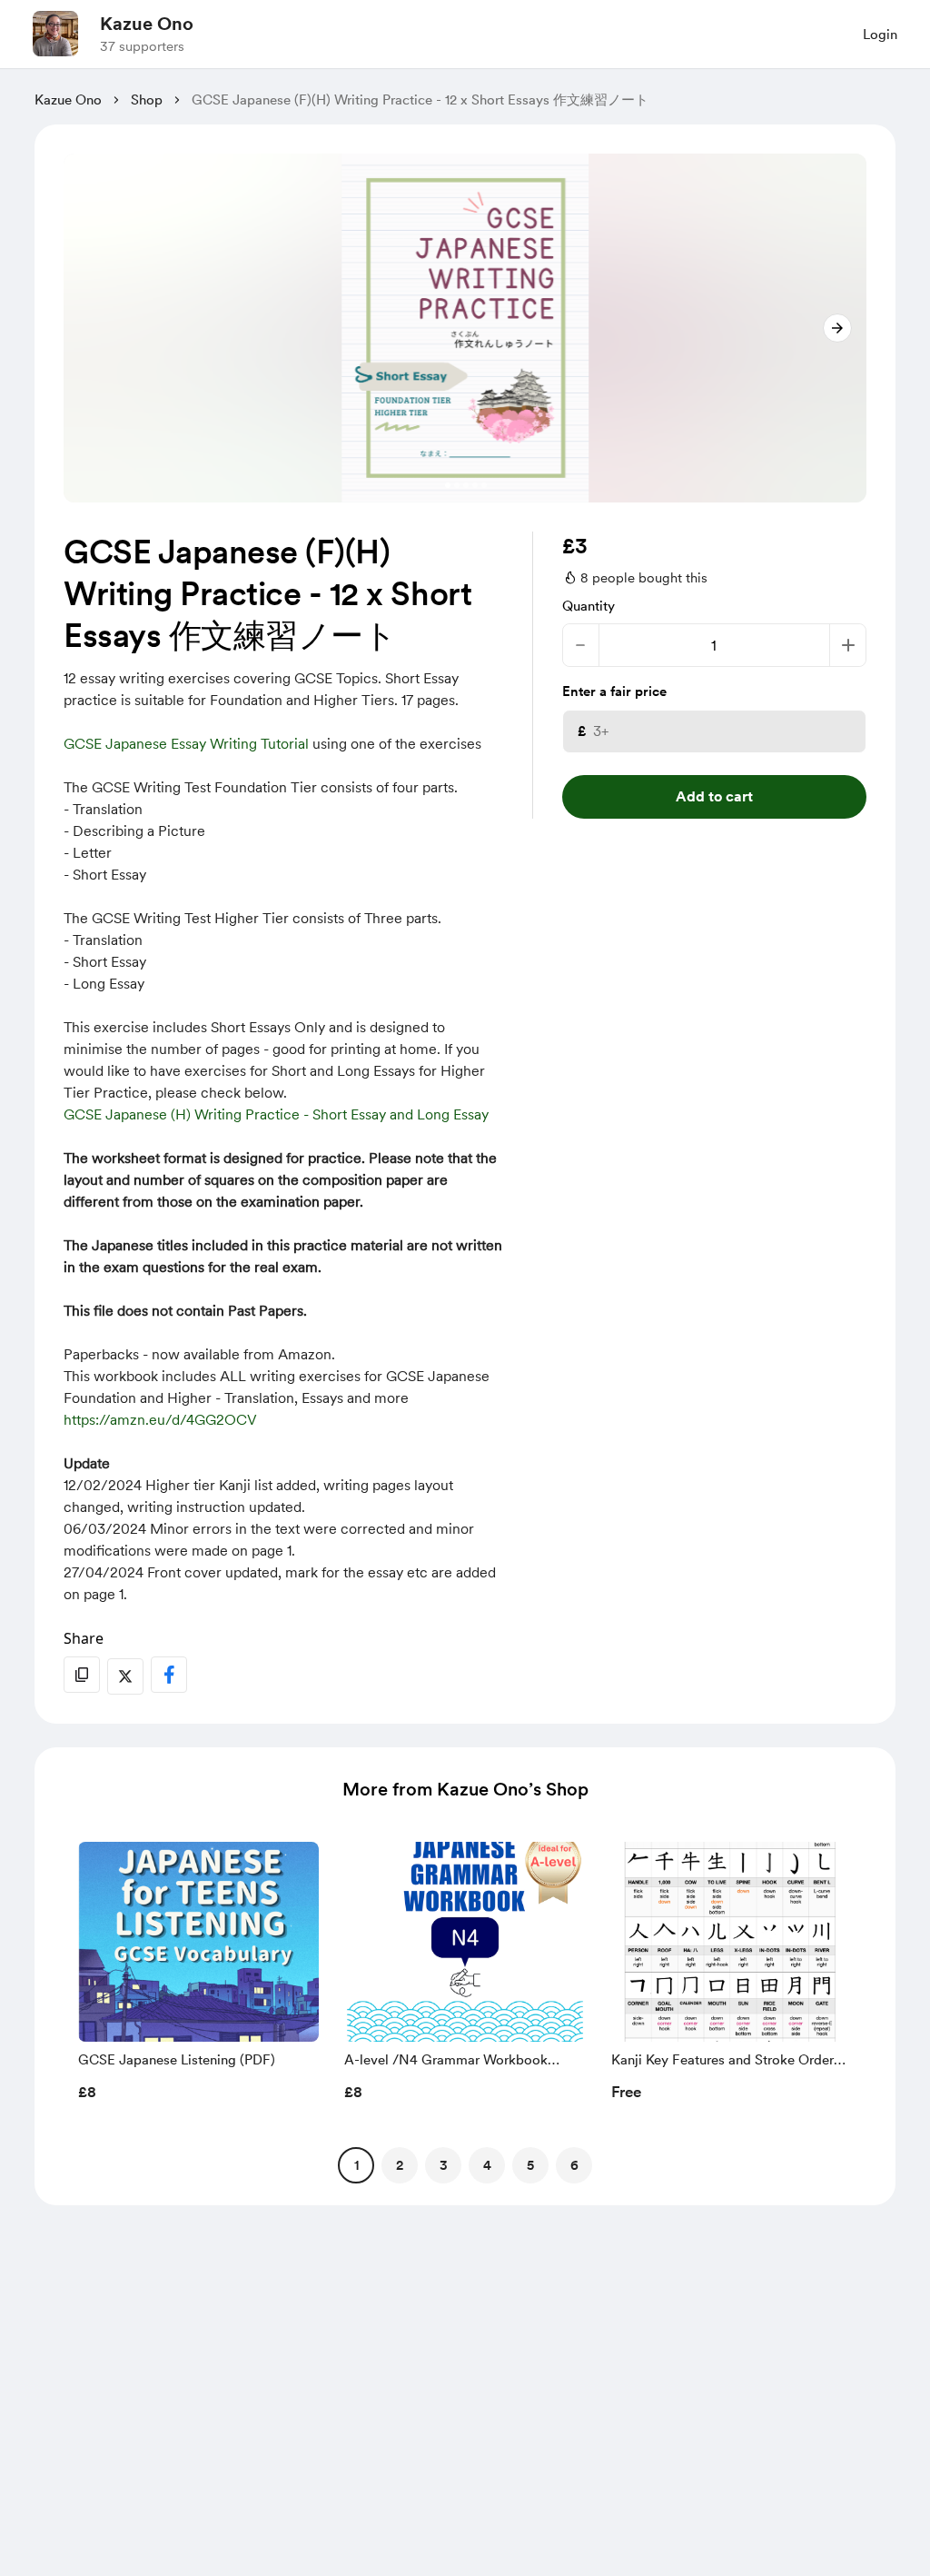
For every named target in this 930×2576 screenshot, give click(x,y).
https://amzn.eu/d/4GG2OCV (160, 1420)
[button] (198, 1976)
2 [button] (400, 2165)
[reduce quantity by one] (581, 645)
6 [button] (574, 2165)
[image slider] (465, 328)
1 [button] (356, 2165)
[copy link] (82, 1675)
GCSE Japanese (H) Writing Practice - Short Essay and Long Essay (276, 1114)
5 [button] (530, 2165)
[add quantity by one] (848, 645)
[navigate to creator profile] (55, 34)
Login (880, 35)
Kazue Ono (147, 24)
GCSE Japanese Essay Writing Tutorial (186, 744)
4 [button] (487, 2165)
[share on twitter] (125, 1676)
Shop (147, 100)
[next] (837, 328)
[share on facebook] (169, 1675)
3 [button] (444, 2165)
